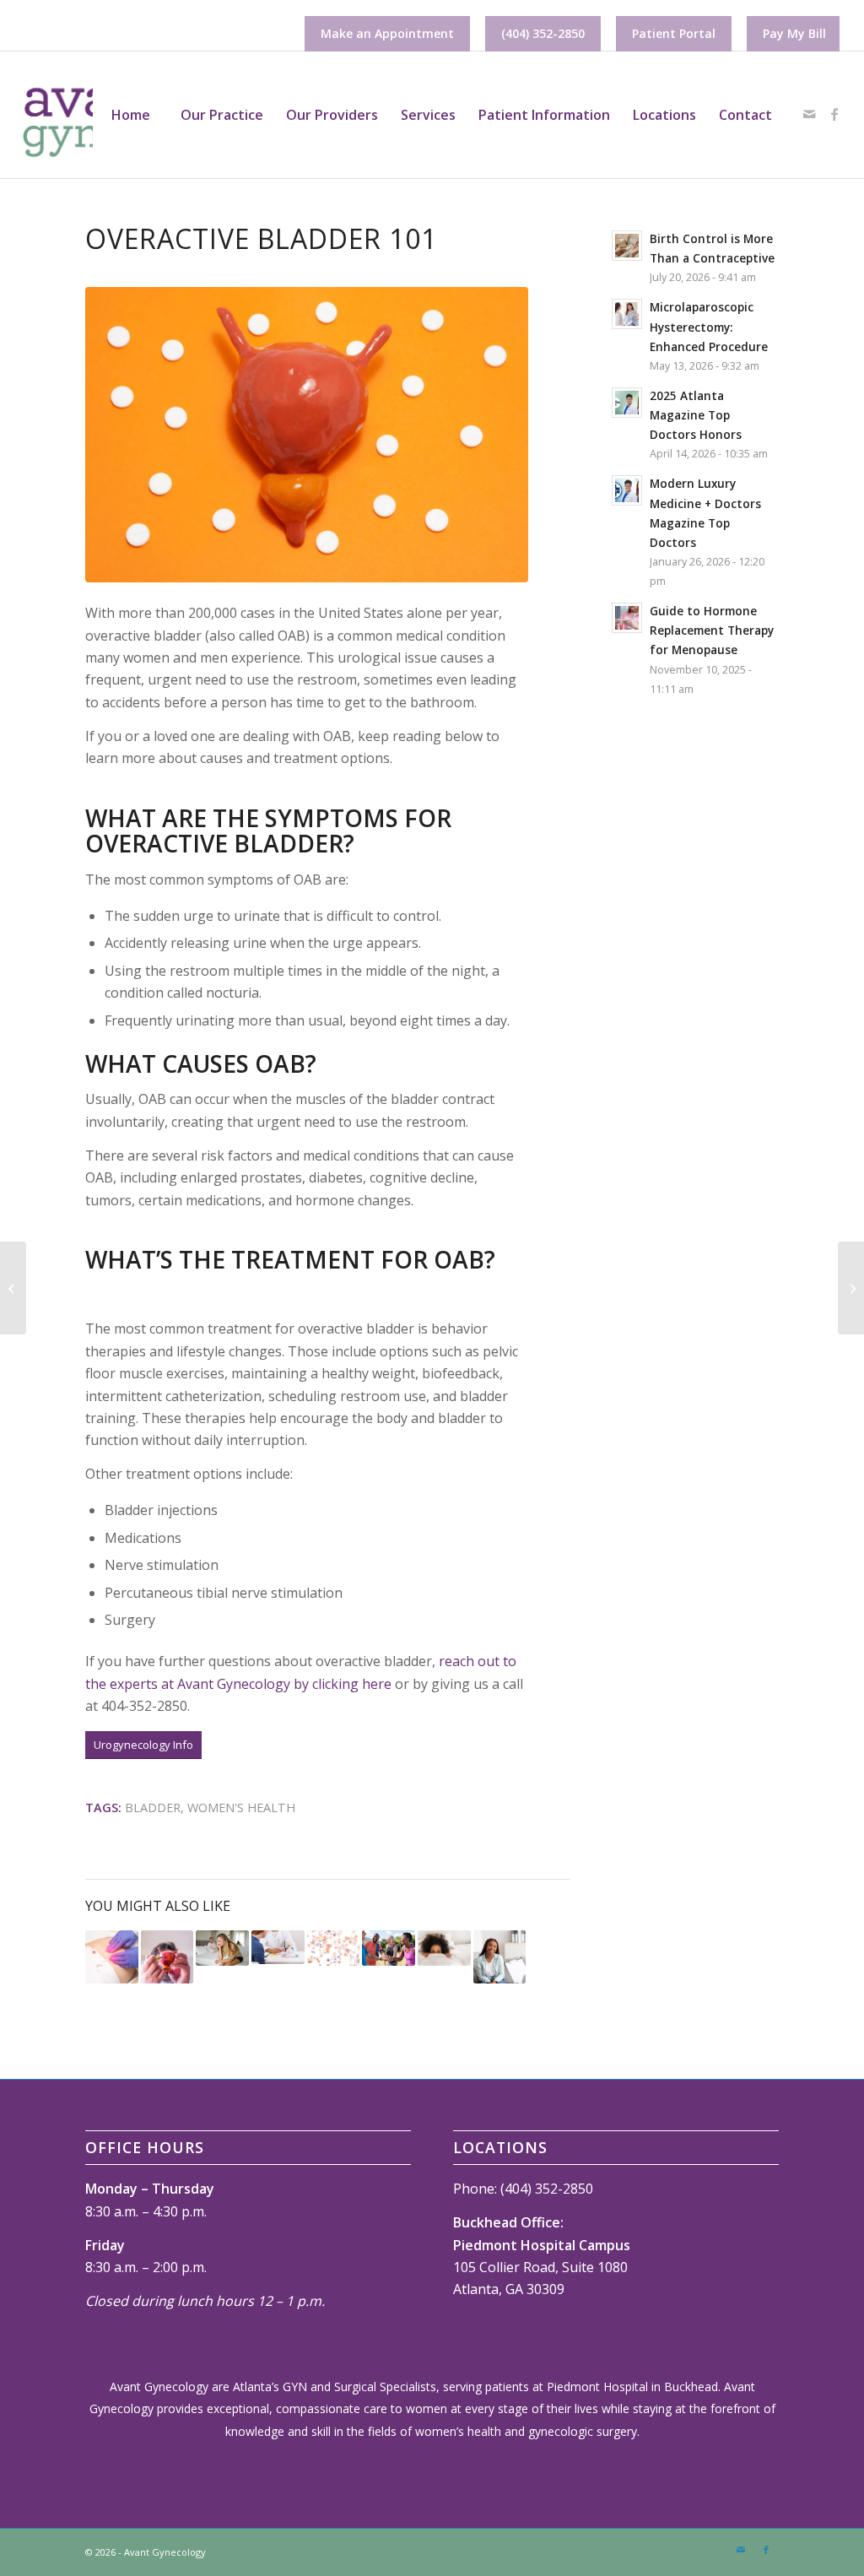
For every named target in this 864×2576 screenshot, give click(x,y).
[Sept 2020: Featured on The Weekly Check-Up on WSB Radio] (13, 1288)
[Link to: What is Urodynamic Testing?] (167, 1957)
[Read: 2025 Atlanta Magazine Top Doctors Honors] (627, 403)
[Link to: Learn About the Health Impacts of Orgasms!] (444, 1948)
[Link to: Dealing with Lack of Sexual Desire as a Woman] (222, 1948)
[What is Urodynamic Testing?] (851, 1288)
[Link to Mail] (809, 114)
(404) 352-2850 (543, 33)
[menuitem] (387, 34)
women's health (241, 1808)
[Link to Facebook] (834, 114)
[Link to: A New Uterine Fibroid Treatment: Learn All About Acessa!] (112, 1957)
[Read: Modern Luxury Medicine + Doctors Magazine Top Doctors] (627, 490)
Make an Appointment (387, 33)
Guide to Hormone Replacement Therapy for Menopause (712, 630)
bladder (153, 1808)
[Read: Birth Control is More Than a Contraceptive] (627, 246)
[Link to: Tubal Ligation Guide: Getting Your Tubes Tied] (278, 1947)
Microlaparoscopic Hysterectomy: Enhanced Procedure (709, 326)
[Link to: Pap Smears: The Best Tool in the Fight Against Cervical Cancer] (334, 1948)
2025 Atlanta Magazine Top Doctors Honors (696, 415)
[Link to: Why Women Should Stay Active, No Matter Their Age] (389, 1948)
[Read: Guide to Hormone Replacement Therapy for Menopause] (627, 618)
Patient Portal (674, 33)
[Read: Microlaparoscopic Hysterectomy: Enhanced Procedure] (627, 314)
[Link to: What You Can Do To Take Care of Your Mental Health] (500, 1957)
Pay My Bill (794, 33)
